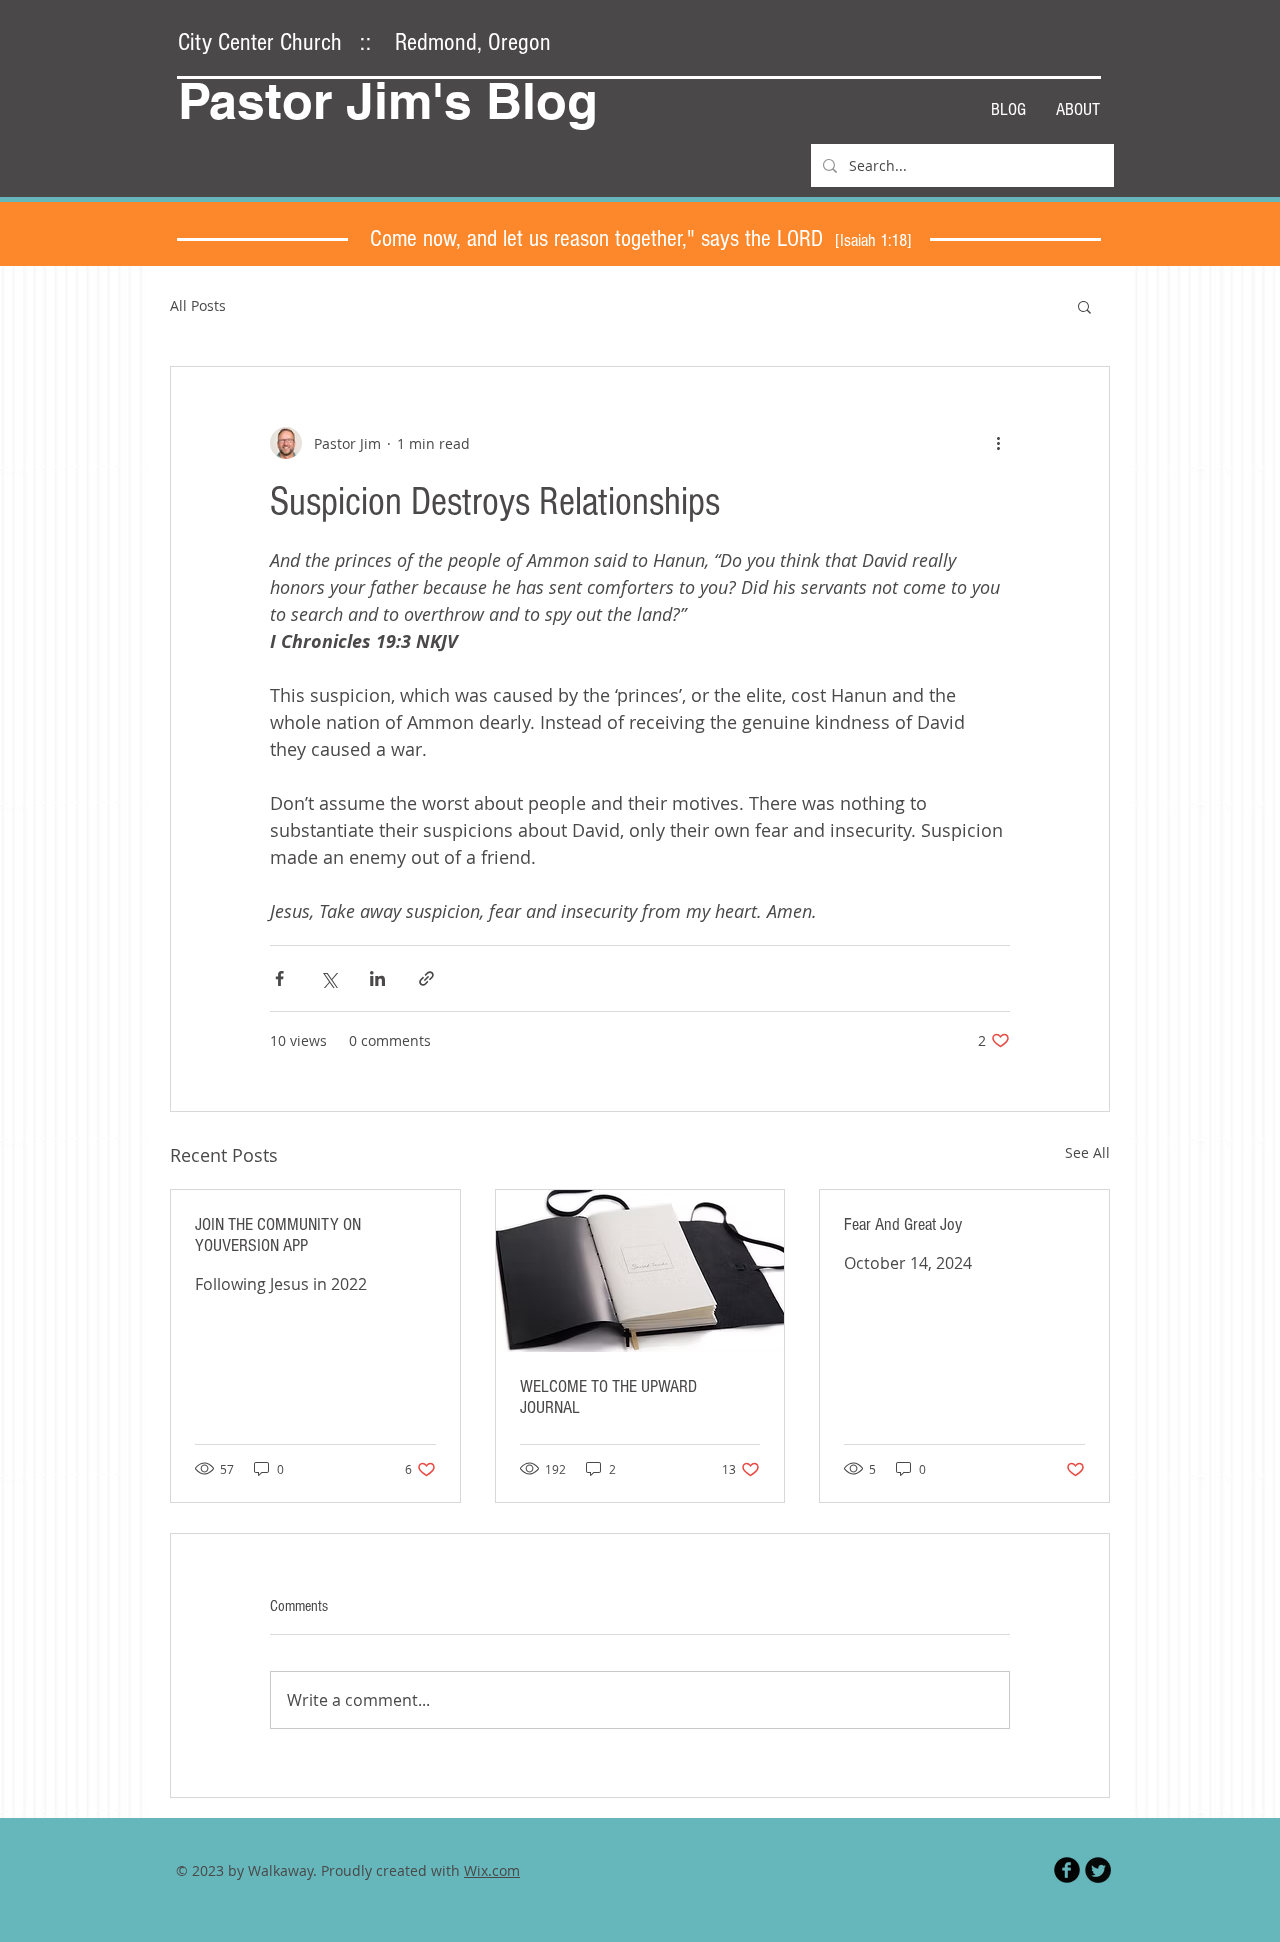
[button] (1084, 306)
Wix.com (492, 1870)
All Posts (198, 305)
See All (1087, 1152)
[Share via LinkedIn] (377, 978)
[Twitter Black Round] (1098, 1870)
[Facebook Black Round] (1067, 1870)
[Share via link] (426, 978)
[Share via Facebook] (279, 978)
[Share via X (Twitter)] (328, 978)
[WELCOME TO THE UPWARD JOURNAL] (640, 1271)
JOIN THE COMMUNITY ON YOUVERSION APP (278, 1235)
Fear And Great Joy (903, 1224)
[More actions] (998, 443)
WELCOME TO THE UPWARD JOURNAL (608, 1397)
